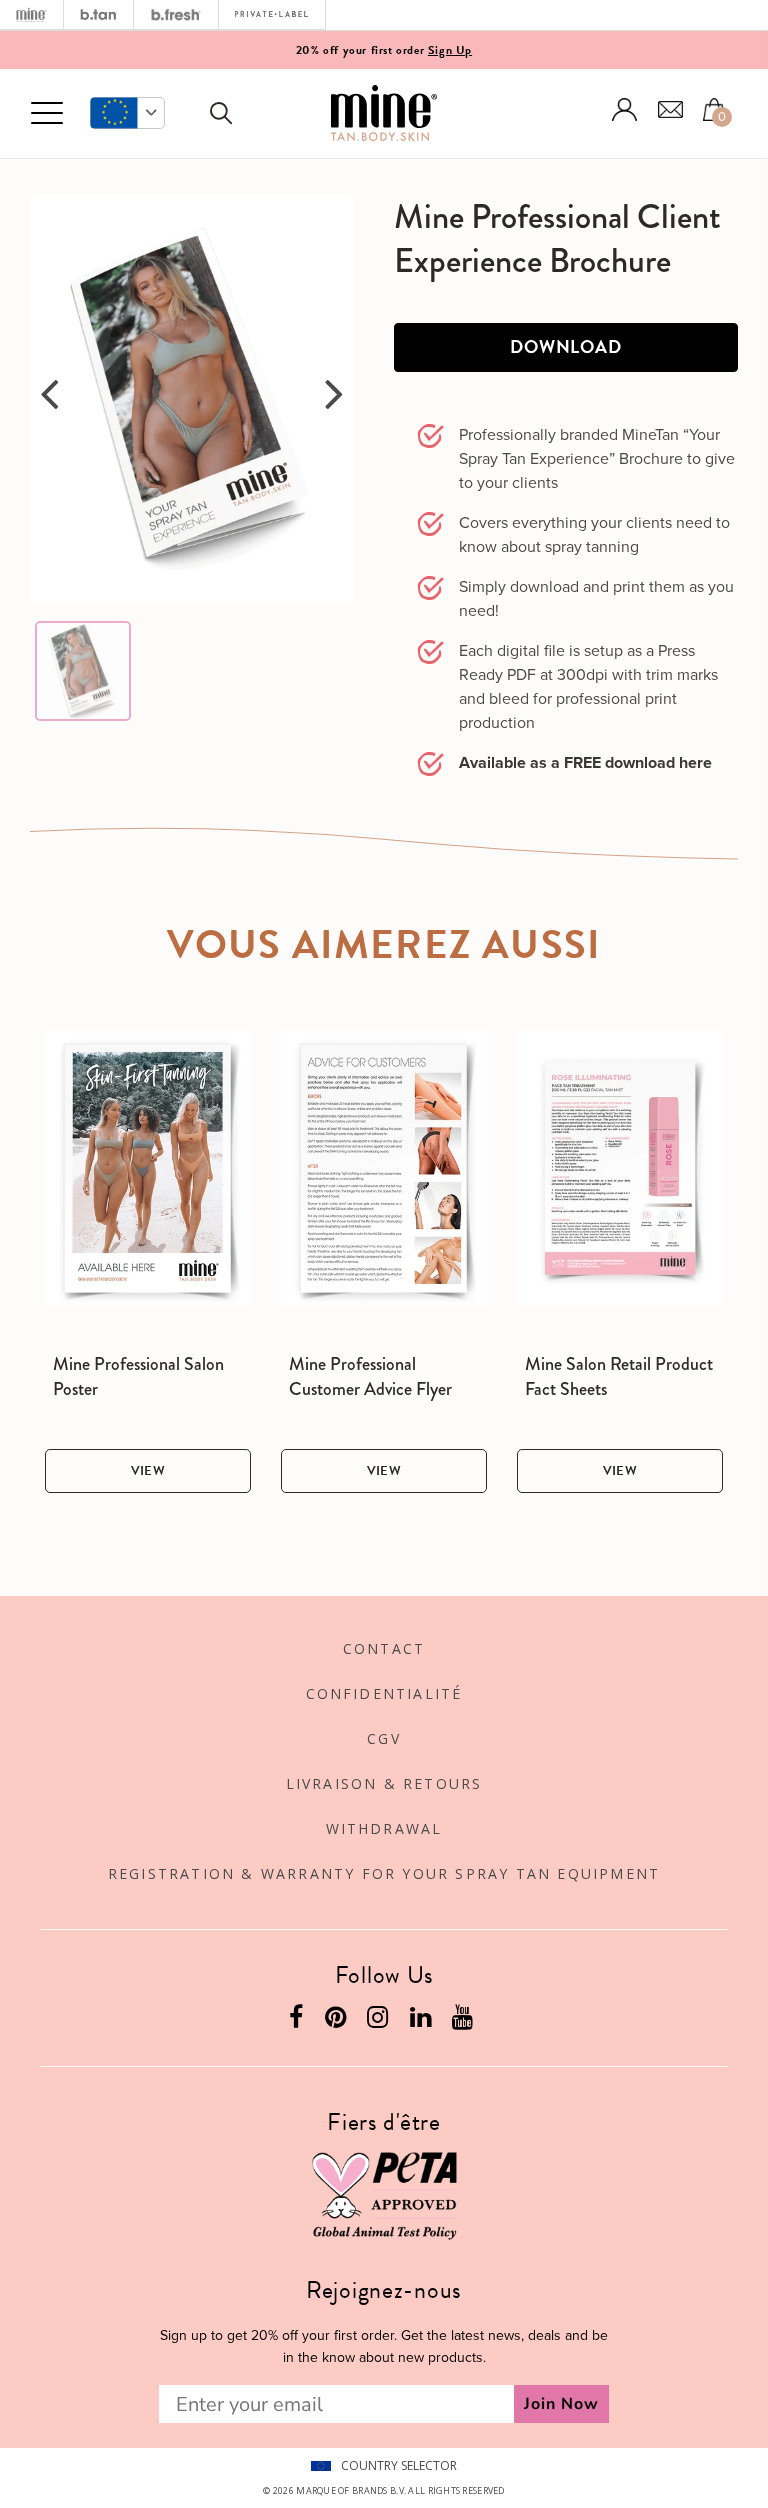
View (148, 1471)
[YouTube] (465, 2021)
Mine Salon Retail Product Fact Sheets (619, 1377)
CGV (384, 1738)
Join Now (561, 2404)
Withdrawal (384, 1828)
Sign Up (450, 50)
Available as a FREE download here (585, 762)
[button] (127, 113)
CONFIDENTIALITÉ (384, 1693)
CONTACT (384, 1648)
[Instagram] (380, 2021)
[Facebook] (298, 2021)
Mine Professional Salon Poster (138, 1377)
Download (566, 346)
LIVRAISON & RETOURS (384, 1783)
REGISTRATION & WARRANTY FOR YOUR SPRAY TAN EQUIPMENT (384, 1873)
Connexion (625, 109)
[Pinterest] (338, 2021)
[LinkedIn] (423, 2021)
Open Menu (47, 114)
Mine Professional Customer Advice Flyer (370, 1377)
